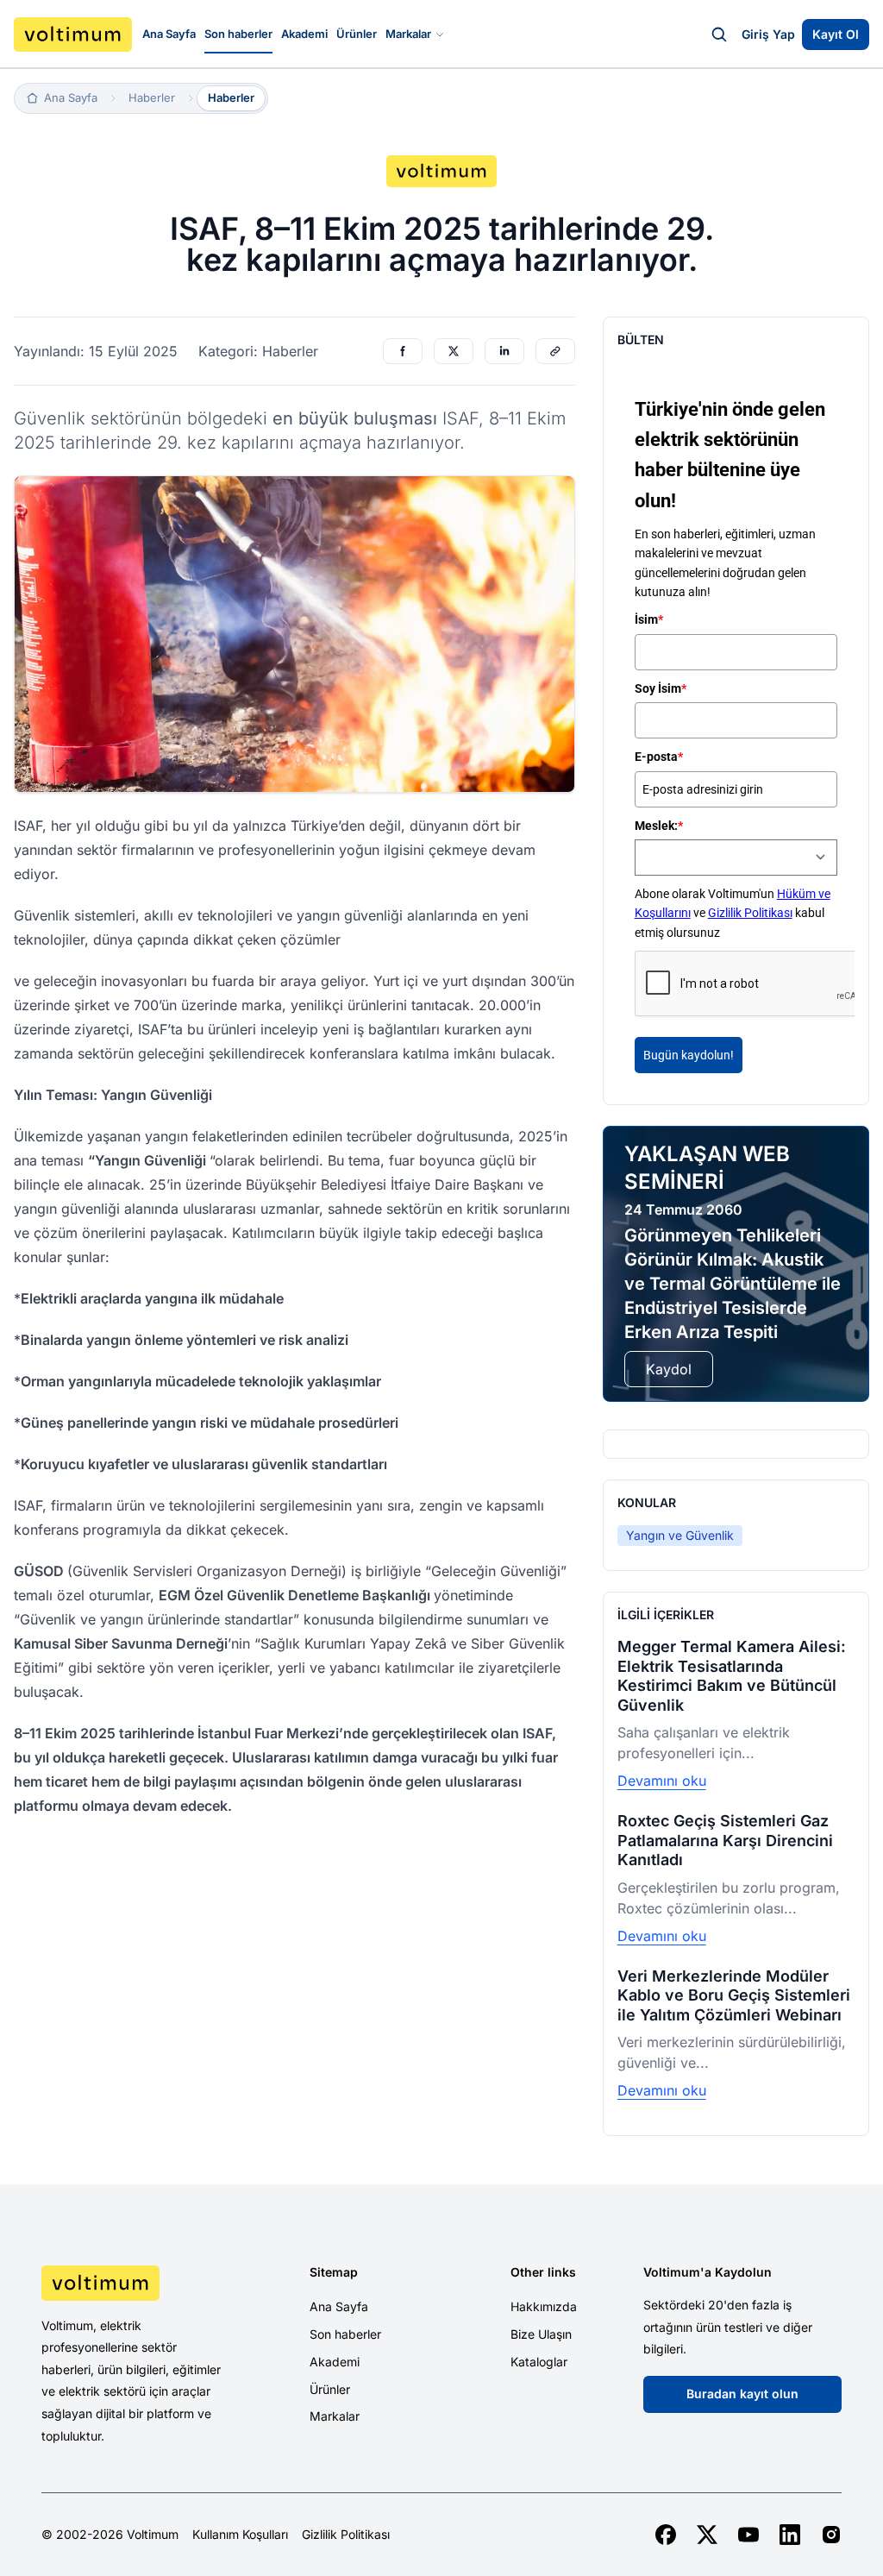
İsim (649, 619)
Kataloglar (539, 2362)
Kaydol (669, 1369)
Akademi (304, 34)
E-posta (659, 757)
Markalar (408, 34)
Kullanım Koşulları (240, 2535)
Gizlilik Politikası (750, 913)
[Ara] (719, 35)
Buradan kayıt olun (742, 2394)
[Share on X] (454, 351)
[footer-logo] (134, 2283)
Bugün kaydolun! (689, 1055)
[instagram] (831, 2535)
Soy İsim (661, 688)
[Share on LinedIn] (504, 351)
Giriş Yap (768, 34)
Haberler (231, 97)
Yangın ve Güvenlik (680, 1535)
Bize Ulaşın (541, 2334)
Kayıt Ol (836, 34)
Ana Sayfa (169, 34)
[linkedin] (790, 2535)
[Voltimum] (73, 35)
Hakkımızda (544, 2306)
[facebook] (666, 2535)
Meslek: (659, 826)
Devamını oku (662, 1781)
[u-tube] (748, 2535)
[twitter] (707, 2535)
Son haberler (238, 34)
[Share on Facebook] (403, 351)
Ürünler (357, 34)
